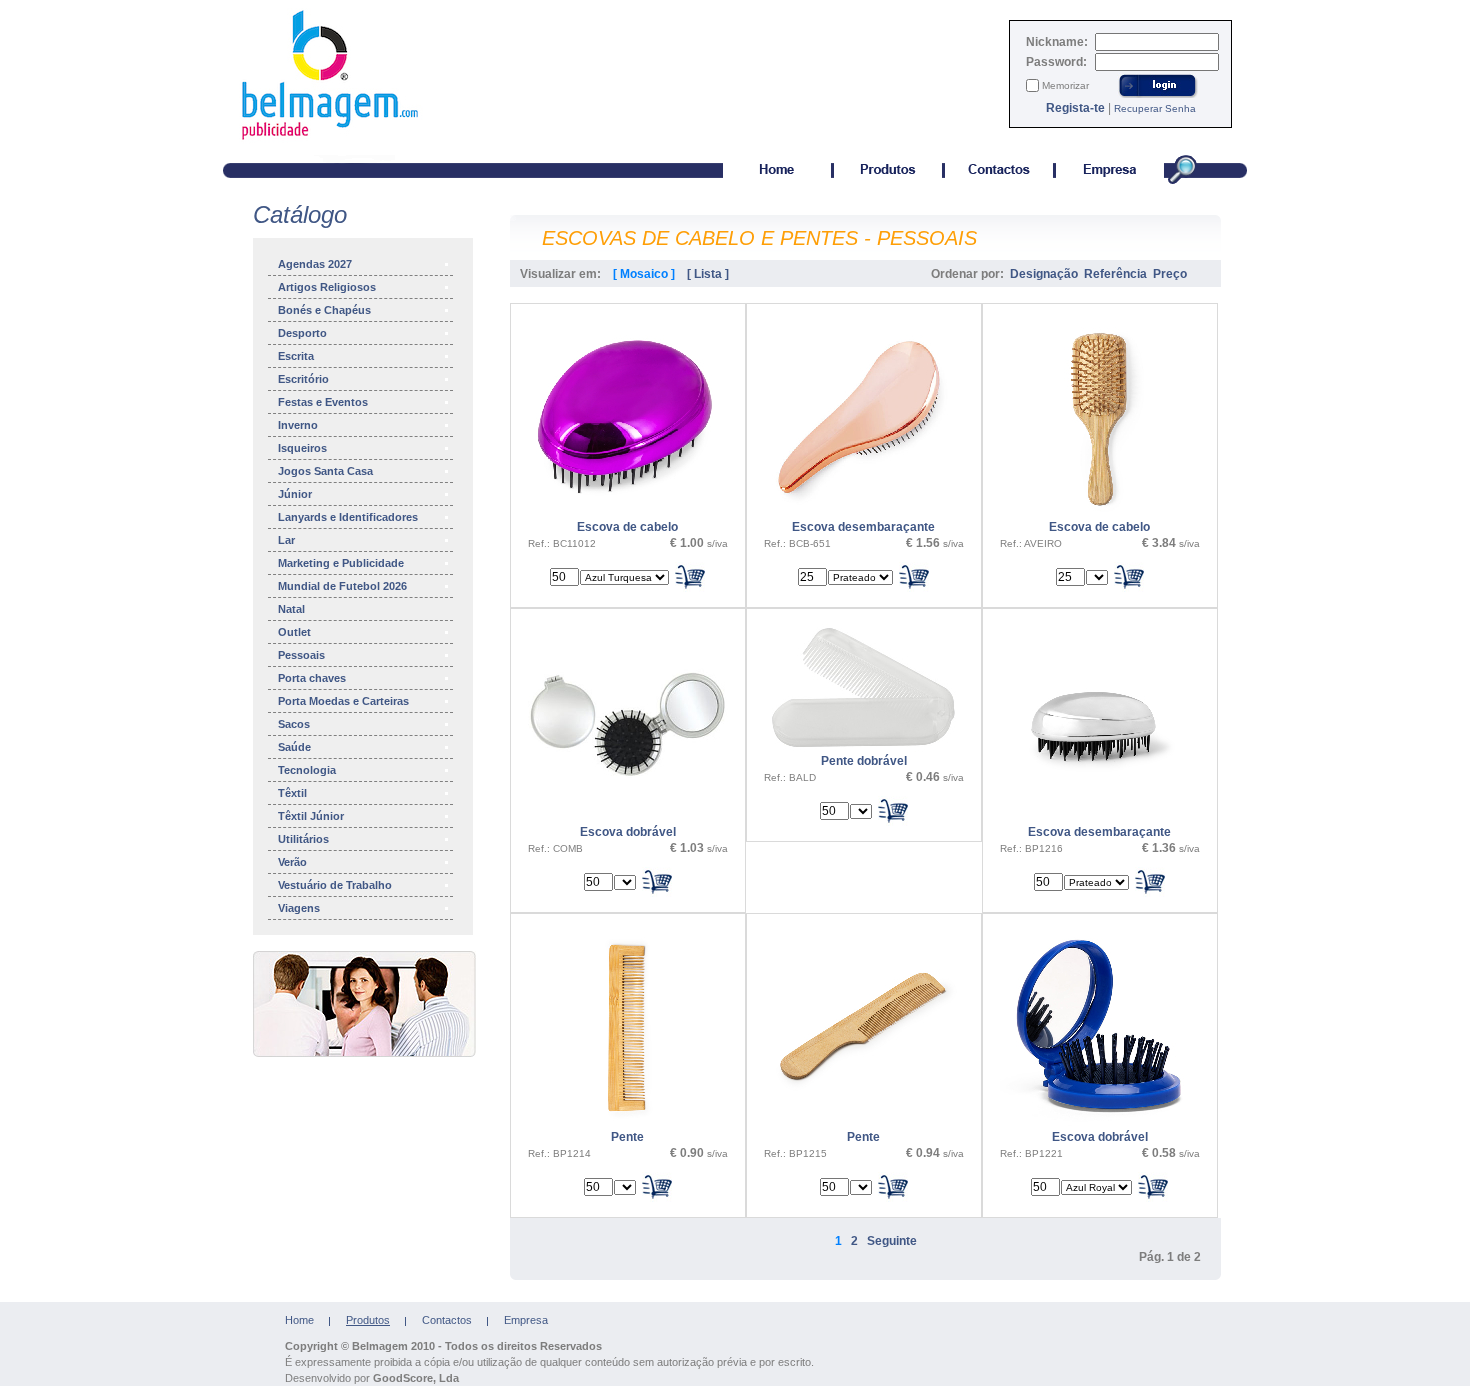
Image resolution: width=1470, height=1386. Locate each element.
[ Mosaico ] (644, 274)
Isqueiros (302, 448)
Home (299, 1320)
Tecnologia (307, 770)
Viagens (299, 908)
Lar (286, 540)
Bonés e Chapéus (324, 310)
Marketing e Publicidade (341, 563)
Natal (291, 609)
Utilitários (303, 839)
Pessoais (301, 655)
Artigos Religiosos (327, 287)
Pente (627, 1137)
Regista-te (1075, 108)
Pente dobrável (864, 761)
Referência (1115, 274)
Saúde (294, 747)
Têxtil (292, 793)
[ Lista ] (708, 274)
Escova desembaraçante (863, 527)
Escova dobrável (628, 832)
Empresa (526, 1320)
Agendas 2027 (315, 264)
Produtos (368, 1320)
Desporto (302, 333)
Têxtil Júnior (311, 816)
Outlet (294, 632)
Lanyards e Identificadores (348, 517)
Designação (1044, 274)
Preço (1170, 274)
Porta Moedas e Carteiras (343, 701)
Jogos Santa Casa (325, 471)
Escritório (303, 379)
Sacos (294, 724)
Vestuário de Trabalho (335, 885)
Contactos (447, 1320)
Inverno (298, 425)
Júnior (295, 494)
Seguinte (892, 1241)
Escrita (296, 356)
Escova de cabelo (627, 527)
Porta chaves (312, 678)
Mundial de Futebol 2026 (342, 586)
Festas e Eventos (323, 402)
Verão (292, 862)
